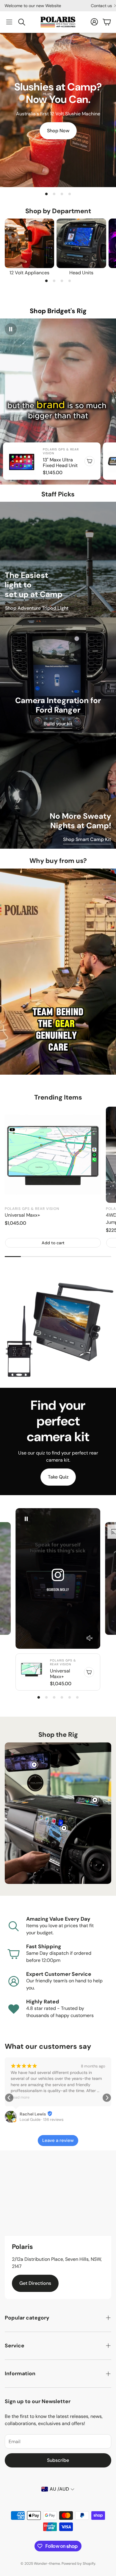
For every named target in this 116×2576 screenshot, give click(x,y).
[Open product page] (29, 243)
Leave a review (58, 2140)
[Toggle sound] (90, 1638)
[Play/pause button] (11, 329)
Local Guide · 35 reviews (41, 2119)
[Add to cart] (90, 461)
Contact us (29, 6)
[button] (9, 22)
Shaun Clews (32, 2114)
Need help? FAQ (89, 6)
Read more (20, 2097)
